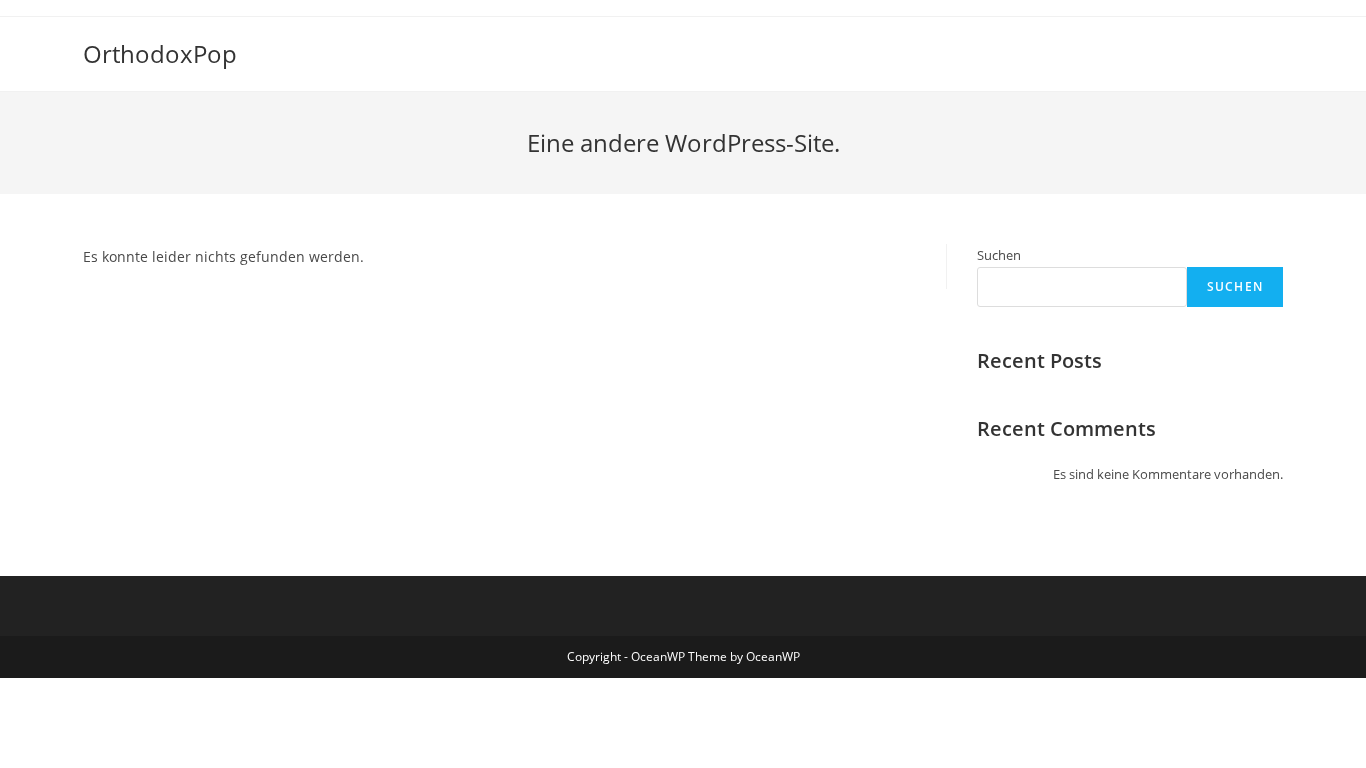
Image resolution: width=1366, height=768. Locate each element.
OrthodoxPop (160, 53)
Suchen (999, 255)
